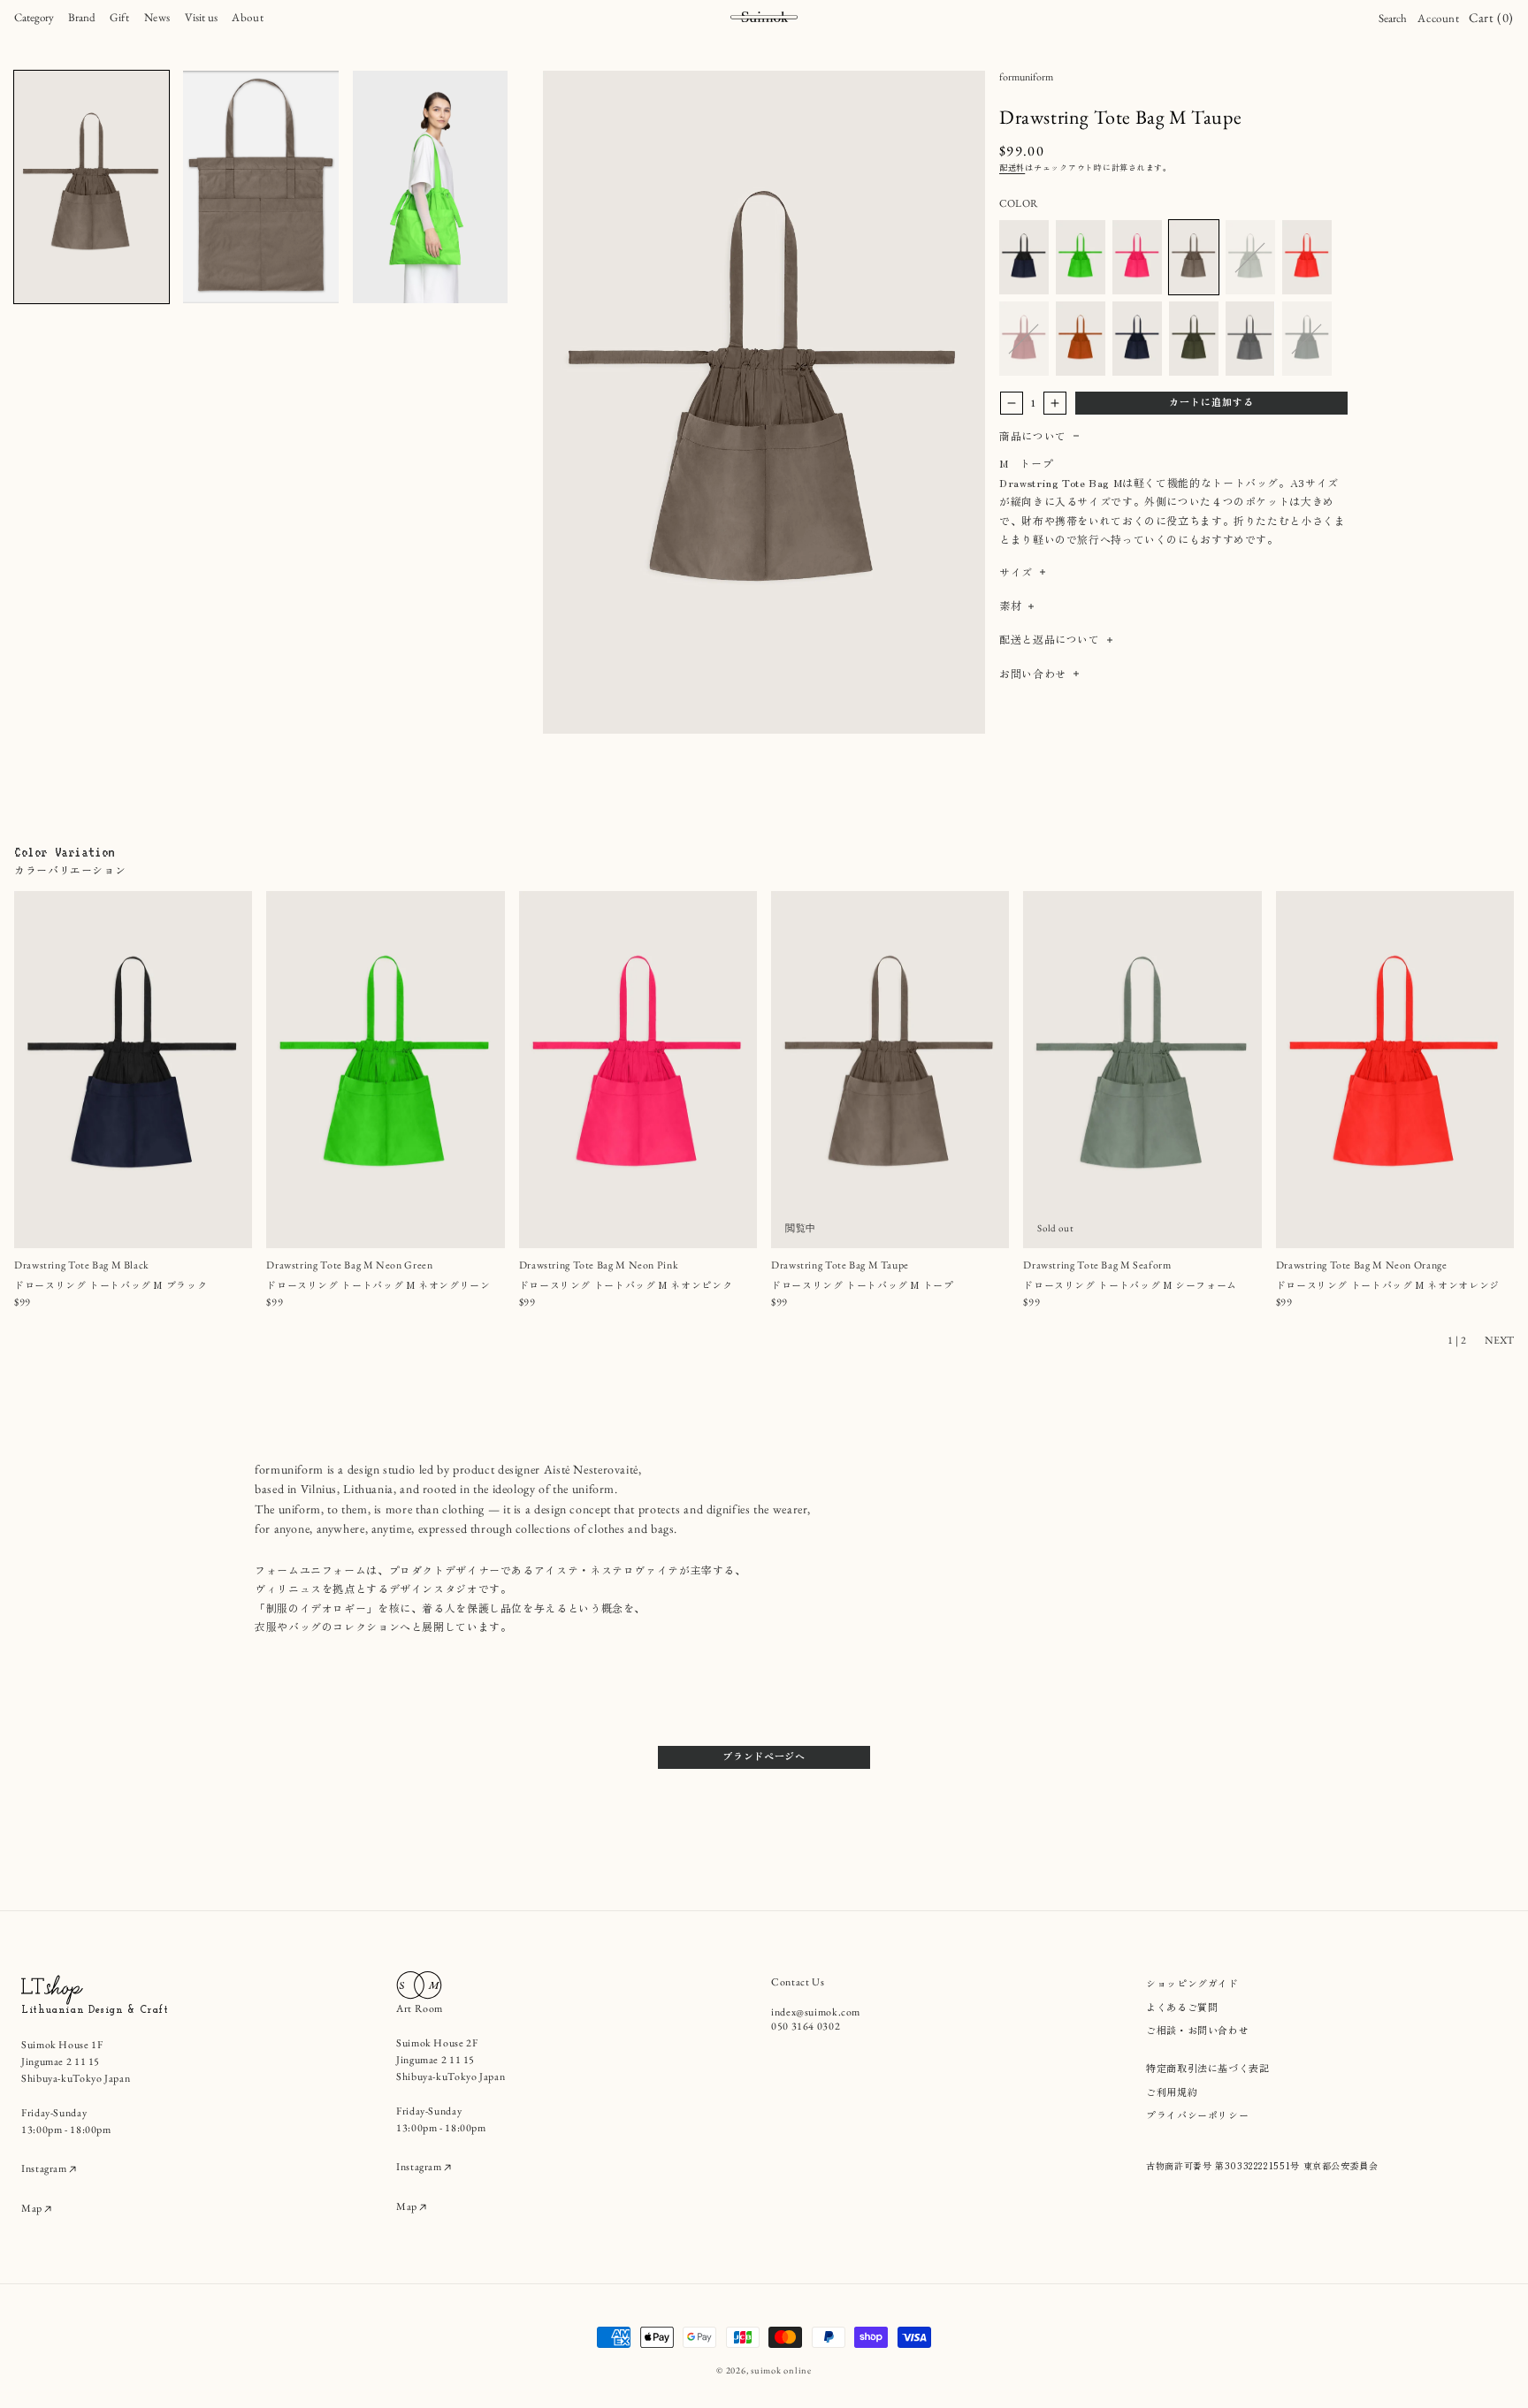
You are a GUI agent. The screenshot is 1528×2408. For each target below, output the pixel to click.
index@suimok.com (816, 2012)
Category (34, 17)
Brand (82, 17)
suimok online (781, 2370)
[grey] (1250, 339)
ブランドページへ (764, 1756)
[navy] (1137, 339)
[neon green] (1081, 257)
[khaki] (1194, 339)
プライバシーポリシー (1197, 2115)
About (248, 17)
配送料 (1012, 168)
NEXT (1499, 1340)
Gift (120, 17)
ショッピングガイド (1192, 1983)
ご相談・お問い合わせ (1197, 2030)
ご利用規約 (1172, 2092)
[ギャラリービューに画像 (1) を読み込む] (92, 187)
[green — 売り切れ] (1307, 339)
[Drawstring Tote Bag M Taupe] (1194, 257)
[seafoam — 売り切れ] (1250, 257)
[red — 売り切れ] (1024, 339)
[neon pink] (1137, 257)
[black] (1024, 257)
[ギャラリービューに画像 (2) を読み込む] (260, 187)
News (158, 17)
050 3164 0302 (806, 2026)
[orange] (1081, 339)
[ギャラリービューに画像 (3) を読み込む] (430, 187)
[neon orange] (1307, 257)
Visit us (201, 17)
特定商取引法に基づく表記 (1208, 2068)
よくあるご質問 (1182, 2007)
